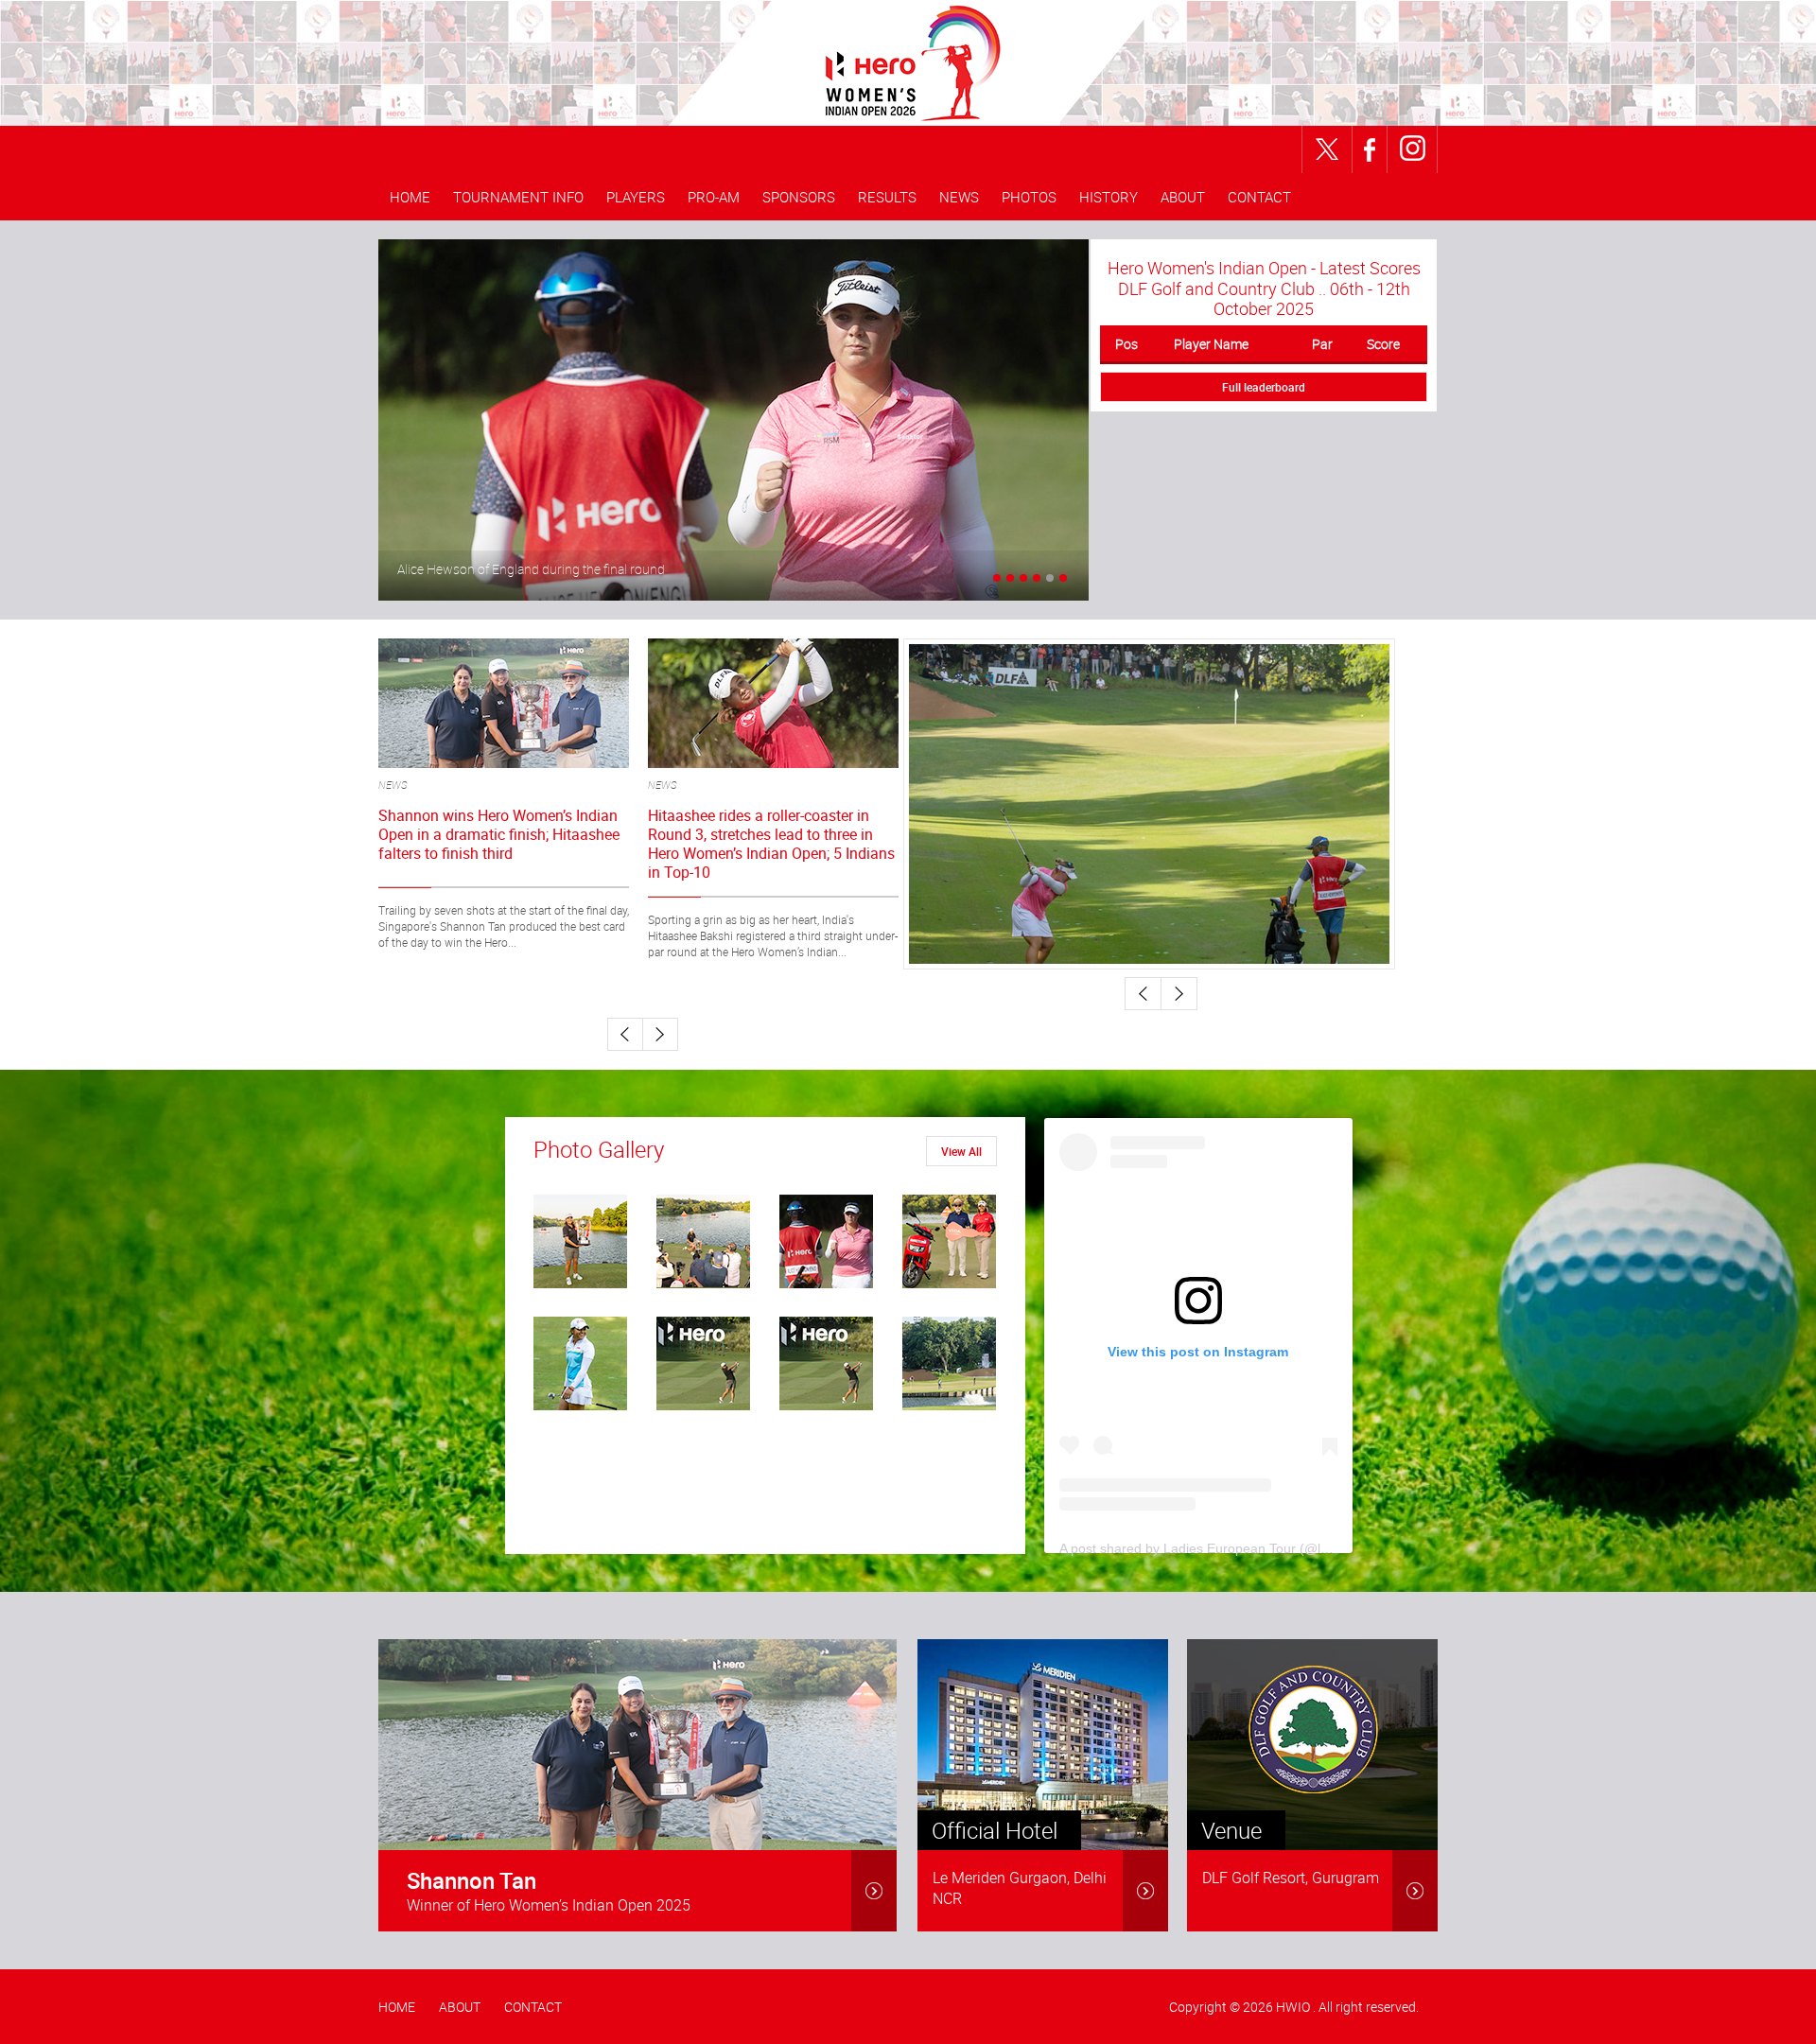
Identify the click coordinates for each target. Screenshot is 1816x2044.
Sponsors (799, 197)
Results (887, 197)
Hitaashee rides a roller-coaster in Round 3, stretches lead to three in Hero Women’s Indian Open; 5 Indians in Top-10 (771, 844)
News (959, 197)
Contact (1259, 197)
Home (410, 197)
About (1183, 197)
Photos (1029, 197)
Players (636, 197)
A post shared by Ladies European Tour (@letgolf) (1209, 1548)
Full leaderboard (1264, 387)
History (1109, 197)
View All (961, 1151)
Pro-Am (714, 197)
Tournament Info (518, 197)
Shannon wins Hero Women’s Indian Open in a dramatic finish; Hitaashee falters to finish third (499, 835)
